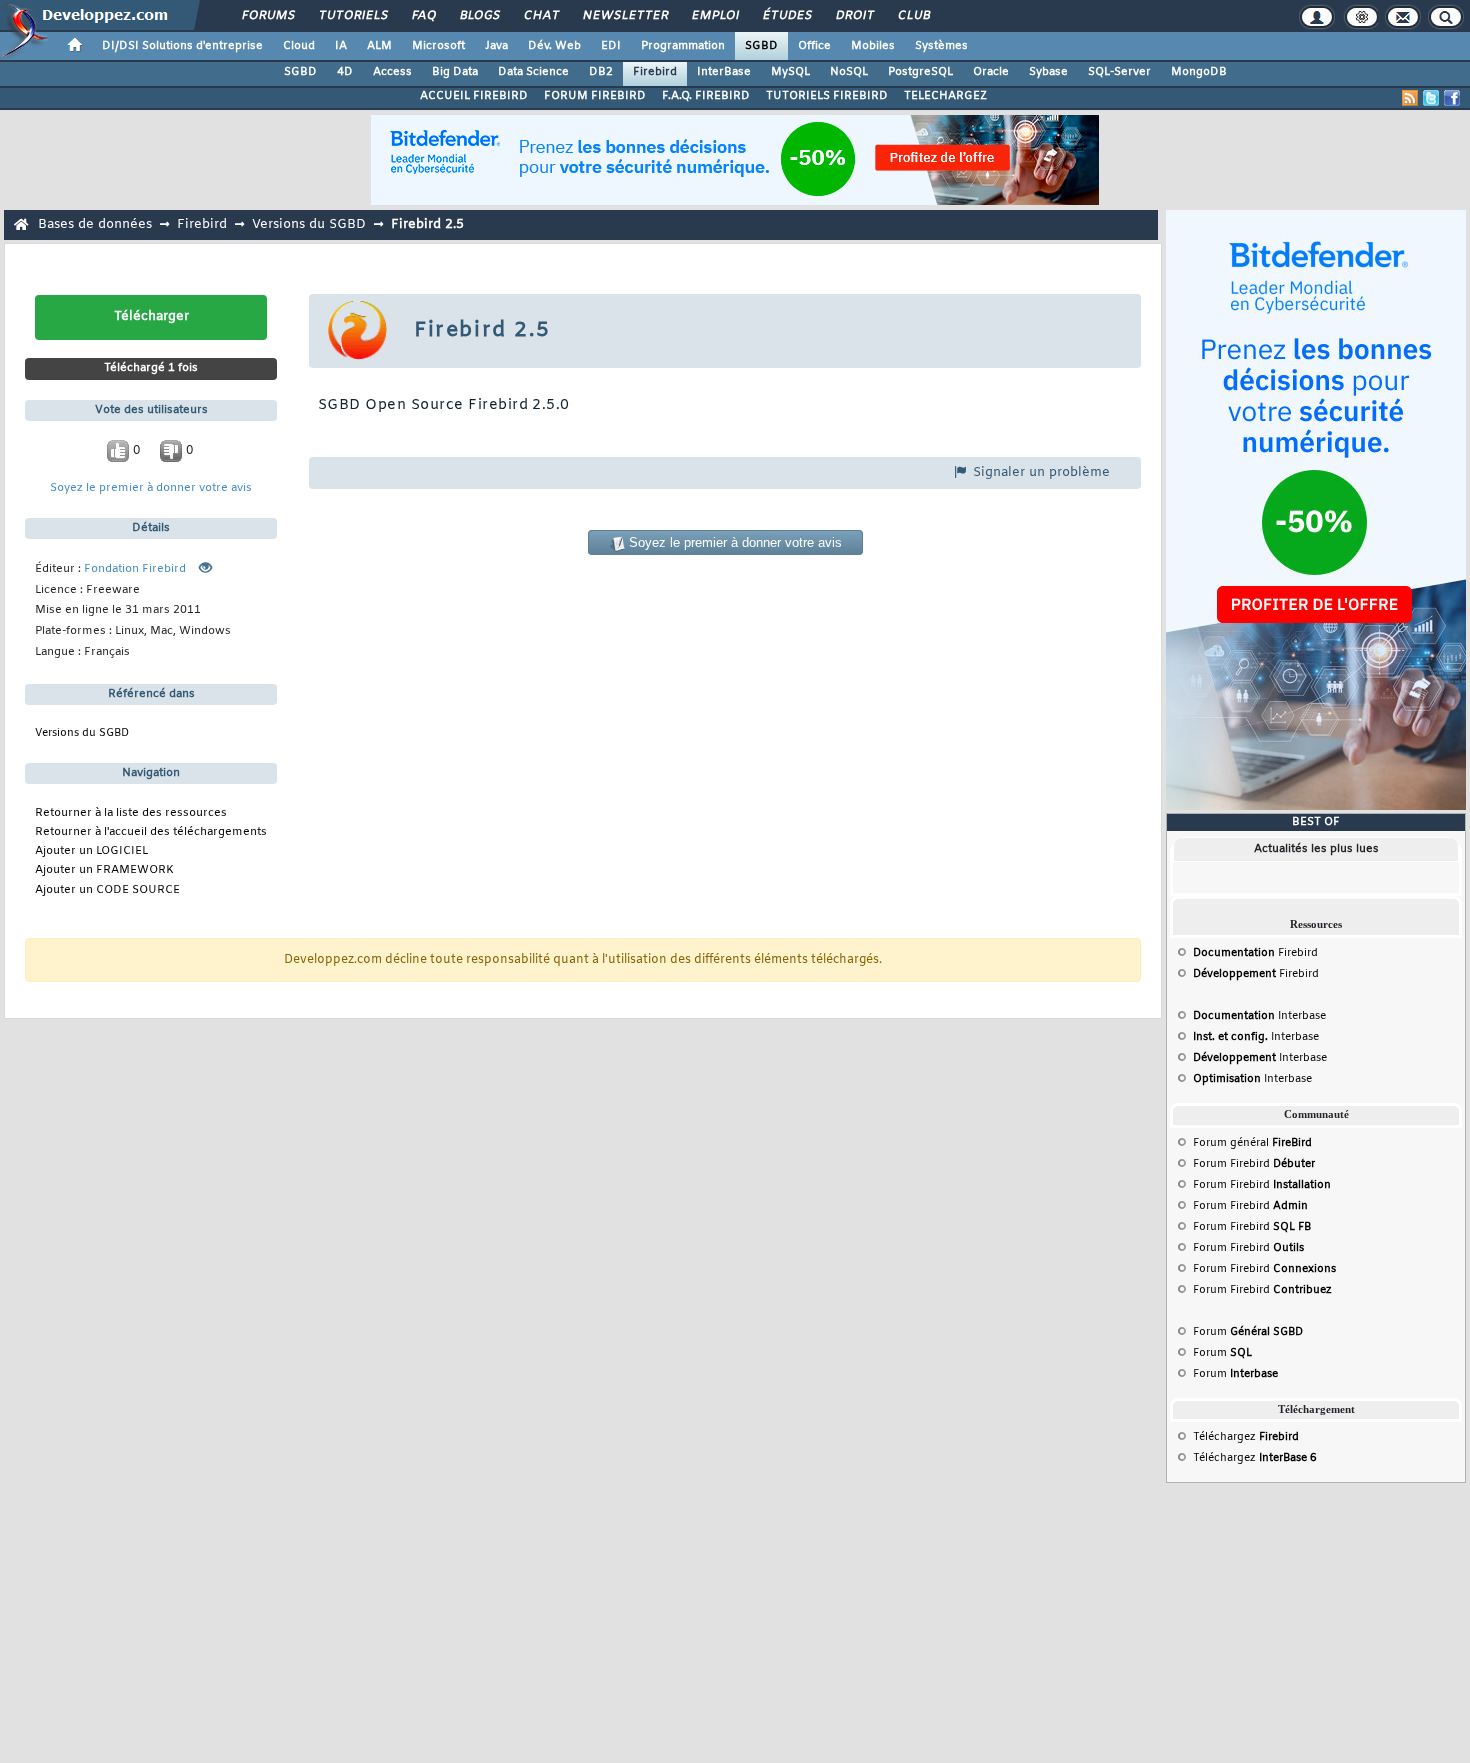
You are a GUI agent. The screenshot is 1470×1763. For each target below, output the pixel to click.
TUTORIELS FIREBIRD (827, 96)
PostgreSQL (920, 72)
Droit (854, 16)
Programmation (683, 46)
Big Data (455, 72)
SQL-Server (1119, 72)
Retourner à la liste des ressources (131, 813)
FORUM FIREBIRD (595, 96)
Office (814, 46)
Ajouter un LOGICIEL (91, 851)
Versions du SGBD (309, 224)
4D (345, 72)
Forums (267, 16)
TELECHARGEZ (945, 96)
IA (341, 46)
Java (496, 46)
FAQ (423, 16)
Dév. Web (554, 46)
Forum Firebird (1254, 1164)
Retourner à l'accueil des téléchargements (151, 832)
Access (392, 72)
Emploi (714, 16)
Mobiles (873, 46)
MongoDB (1199, 72)
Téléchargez (1246, 1437)
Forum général (1252, 1143)
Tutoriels (352, 16)
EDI (611, 46)
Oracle (991, 72)
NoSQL (849, 72)
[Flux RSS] (1410, 98)
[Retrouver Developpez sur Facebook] (1452, 98)
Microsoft (438, 46)
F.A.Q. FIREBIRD (706, 96)
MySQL (790, 72)
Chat (540, 16)
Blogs (479, 16)
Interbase (1259, 1016)
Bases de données (95, 224)
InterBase (724, 72)
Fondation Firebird (135, 569)
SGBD (761, 46)
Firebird (655, 72)
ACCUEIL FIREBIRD (474, 96)
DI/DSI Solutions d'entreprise (182, 46)
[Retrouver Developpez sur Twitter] (1431, 98)
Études (786, 16)
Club (913, 16)
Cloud (299, 46)
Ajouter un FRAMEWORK (104, 870)
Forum (1248, 1332)
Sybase (1048, 72)
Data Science (533, 72)
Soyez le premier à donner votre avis (151, 488)
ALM (379, 46)
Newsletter (624, 16)
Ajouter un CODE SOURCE (107, 890)
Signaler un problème (1039, 472)
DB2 (601, 72)
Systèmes (941, 46)
